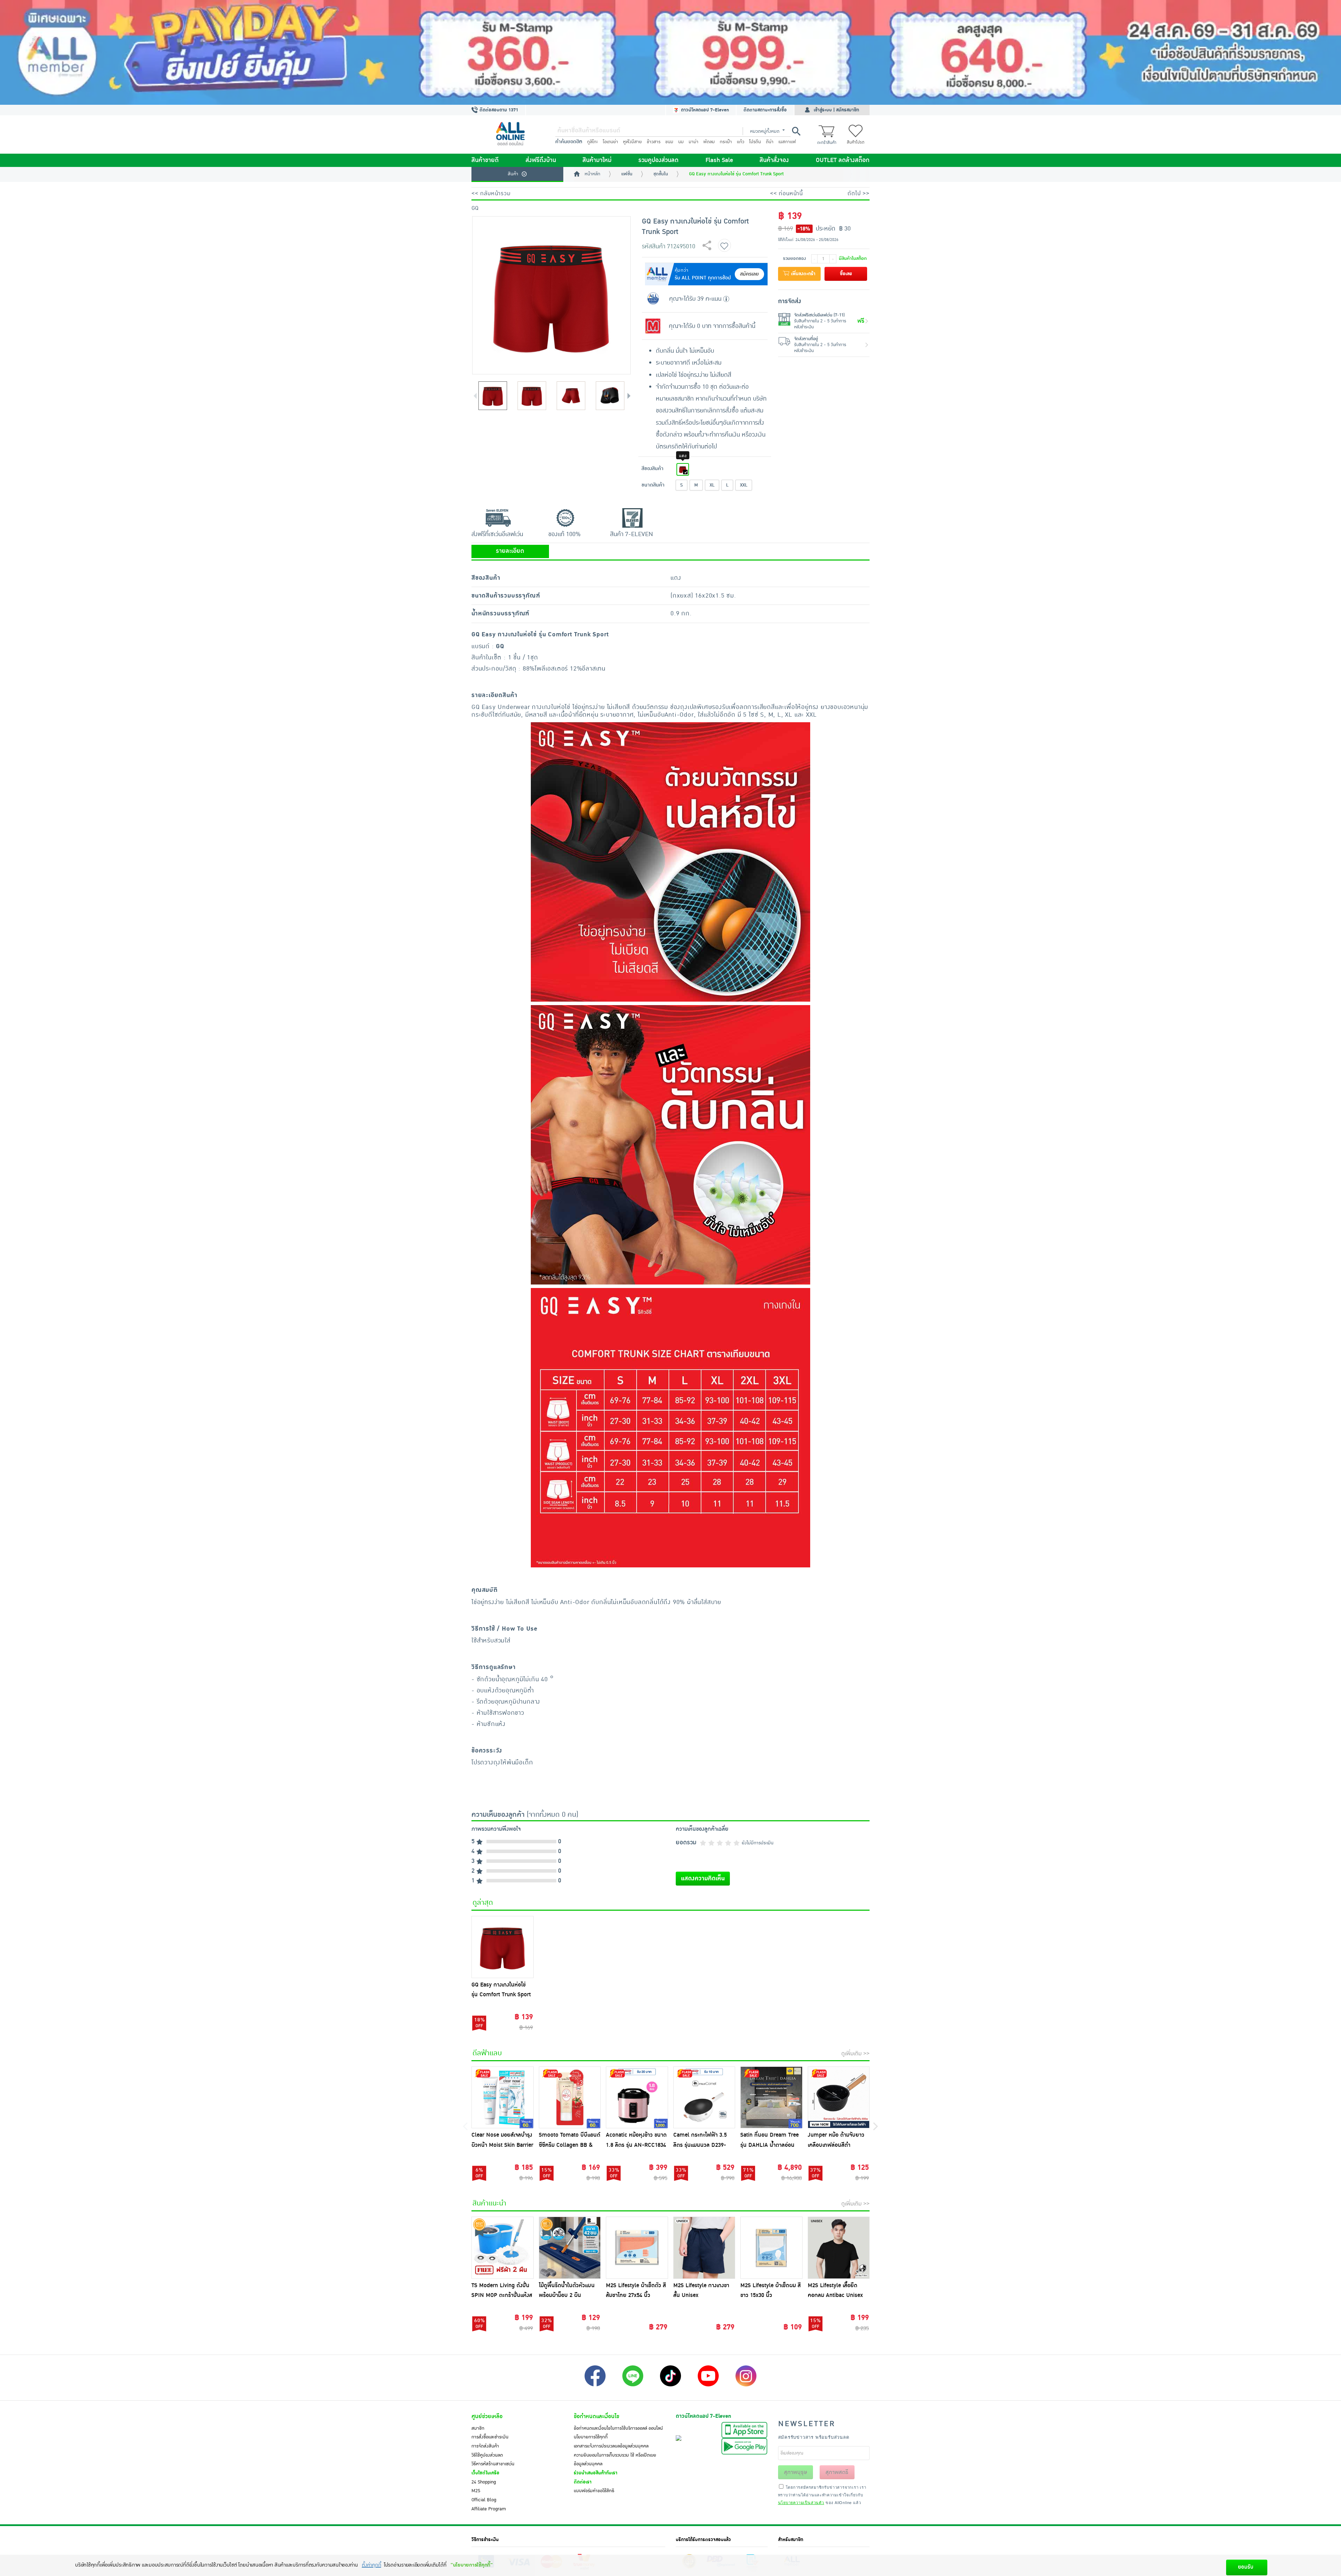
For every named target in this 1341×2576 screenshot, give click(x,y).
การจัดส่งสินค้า (485, 2446)
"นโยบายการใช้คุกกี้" (472, 2565)
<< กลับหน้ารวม (491, 193)
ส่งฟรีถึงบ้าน (541, 160)
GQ (475, 208)
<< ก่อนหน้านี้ (786, 193)
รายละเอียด (510, 551)
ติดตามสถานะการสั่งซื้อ (765, 110)
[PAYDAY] (670, 52)
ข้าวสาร (654, 142)
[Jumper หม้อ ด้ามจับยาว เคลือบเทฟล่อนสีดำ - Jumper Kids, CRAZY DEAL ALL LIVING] (839, 2098)
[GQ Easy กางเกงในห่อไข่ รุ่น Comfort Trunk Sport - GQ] (503, 1947)
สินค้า (513, 174)
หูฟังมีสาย (632, 142)
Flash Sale (719, 160)
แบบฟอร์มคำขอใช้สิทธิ (594, 2491)
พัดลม (709, 142)
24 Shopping (484, 2482)
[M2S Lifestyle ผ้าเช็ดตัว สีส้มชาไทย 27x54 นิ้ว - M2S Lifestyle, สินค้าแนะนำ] (637, 2248)
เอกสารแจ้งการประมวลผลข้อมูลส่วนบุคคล (611, 2446)
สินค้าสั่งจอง (774, 160)
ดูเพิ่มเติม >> (855, 2054)
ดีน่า (770, 142)
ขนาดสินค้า (653, 485)
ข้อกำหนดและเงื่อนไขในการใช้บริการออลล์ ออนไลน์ (618, 2428)
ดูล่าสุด (483, 1903)
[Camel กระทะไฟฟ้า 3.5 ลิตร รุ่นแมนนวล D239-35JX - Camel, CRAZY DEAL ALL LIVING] (704, 2098)
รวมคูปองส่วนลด (658, 160)
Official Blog (484, 2500)
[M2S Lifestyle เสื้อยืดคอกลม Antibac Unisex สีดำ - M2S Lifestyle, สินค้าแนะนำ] (839, 2248)
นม (681, 142)
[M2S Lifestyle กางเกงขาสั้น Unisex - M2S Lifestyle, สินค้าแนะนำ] (704, 2248)
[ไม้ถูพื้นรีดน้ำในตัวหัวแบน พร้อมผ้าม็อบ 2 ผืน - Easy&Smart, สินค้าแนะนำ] (570, 2248)
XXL (744, 485)
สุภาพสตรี (837, 2472)
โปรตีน (755, 142)
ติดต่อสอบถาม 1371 (498, 110)
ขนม (669, 142)
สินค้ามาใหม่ (597, 160)
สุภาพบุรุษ (796, 2472)
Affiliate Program (489, 2509)
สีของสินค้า (653, 469)
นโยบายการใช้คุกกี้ (591, 2437)
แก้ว (741, 142)
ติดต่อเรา (583, 2482)
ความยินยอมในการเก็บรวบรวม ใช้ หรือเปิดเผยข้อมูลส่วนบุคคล (615, 2460)
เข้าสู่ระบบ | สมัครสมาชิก (836, 110)
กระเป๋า (726, 142)
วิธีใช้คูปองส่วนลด (487, 2455)
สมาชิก (478, 2428)
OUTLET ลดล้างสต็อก (843, 160)
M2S (476, 2491)
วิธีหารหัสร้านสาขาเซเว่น (493, 2464)
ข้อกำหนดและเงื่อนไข (596, 2416)
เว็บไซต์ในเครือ (485, 2473)
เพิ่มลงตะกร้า (803, 274)
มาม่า (694, 142)
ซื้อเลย (846, 274)
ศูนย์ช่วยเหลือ (487, 2416)
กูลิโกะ (592, 142)
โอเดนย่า (610, 142)
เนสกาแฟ (787, 142)
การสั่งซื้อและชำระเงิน (490, 2437)
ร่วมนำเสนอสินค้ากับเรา (596, 2473)
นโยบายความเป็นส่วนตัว (801, 2502)
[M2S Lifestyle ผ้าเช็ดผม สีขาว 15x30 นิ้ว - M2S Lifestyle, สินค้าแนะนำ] (771, 2248)
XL (712, 485)
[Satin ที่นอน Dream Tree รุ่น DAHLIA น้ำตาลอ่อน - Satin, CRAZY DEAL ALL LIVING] (771, 2098)
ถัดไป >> (859, 193)
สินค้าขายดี (485, 160)
